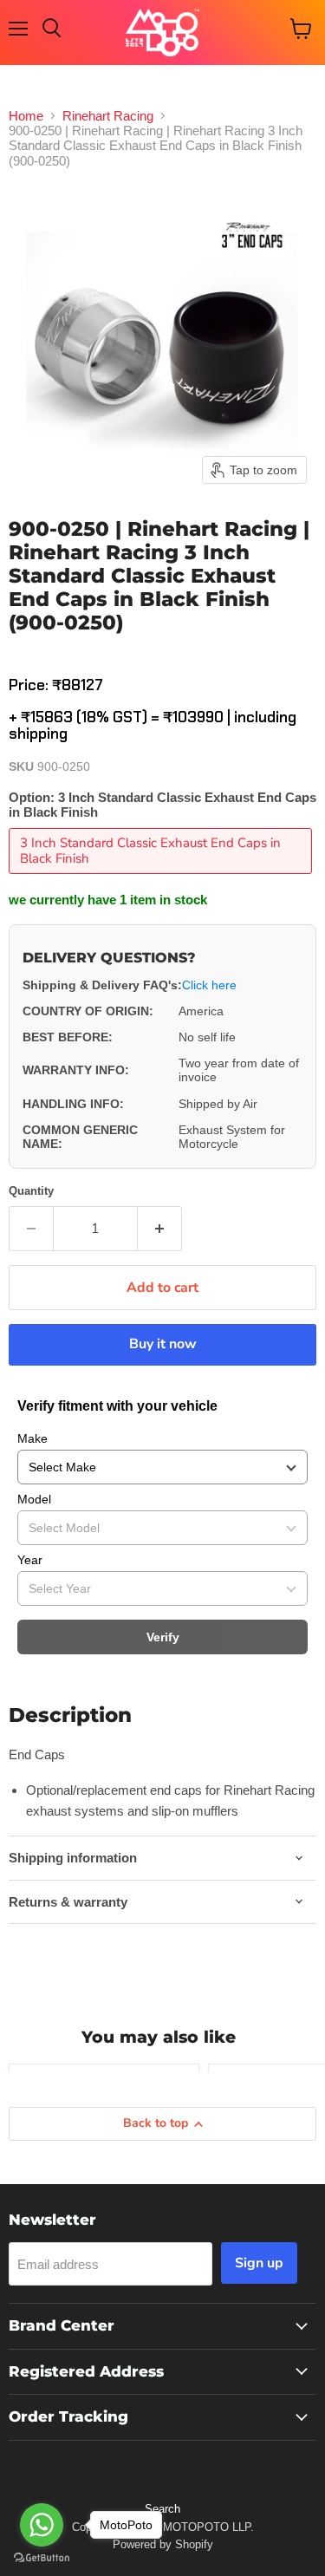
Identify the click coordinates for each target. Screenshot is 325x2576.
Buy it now (163, 1344)
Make (32, 1438)
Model (34, 1499)
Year (30, 1560)
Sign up (259, 2263)
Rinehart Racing (108, 116)
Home (26, 116)
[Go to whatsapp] (42, 2525)
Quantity (31, 1191)
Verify (163, 1637)
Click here (209, 985)
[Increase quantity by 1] (160, 1229)
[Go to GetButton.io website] (42, 2558)
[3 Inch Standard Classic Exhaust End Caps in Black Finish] (162, 878)
